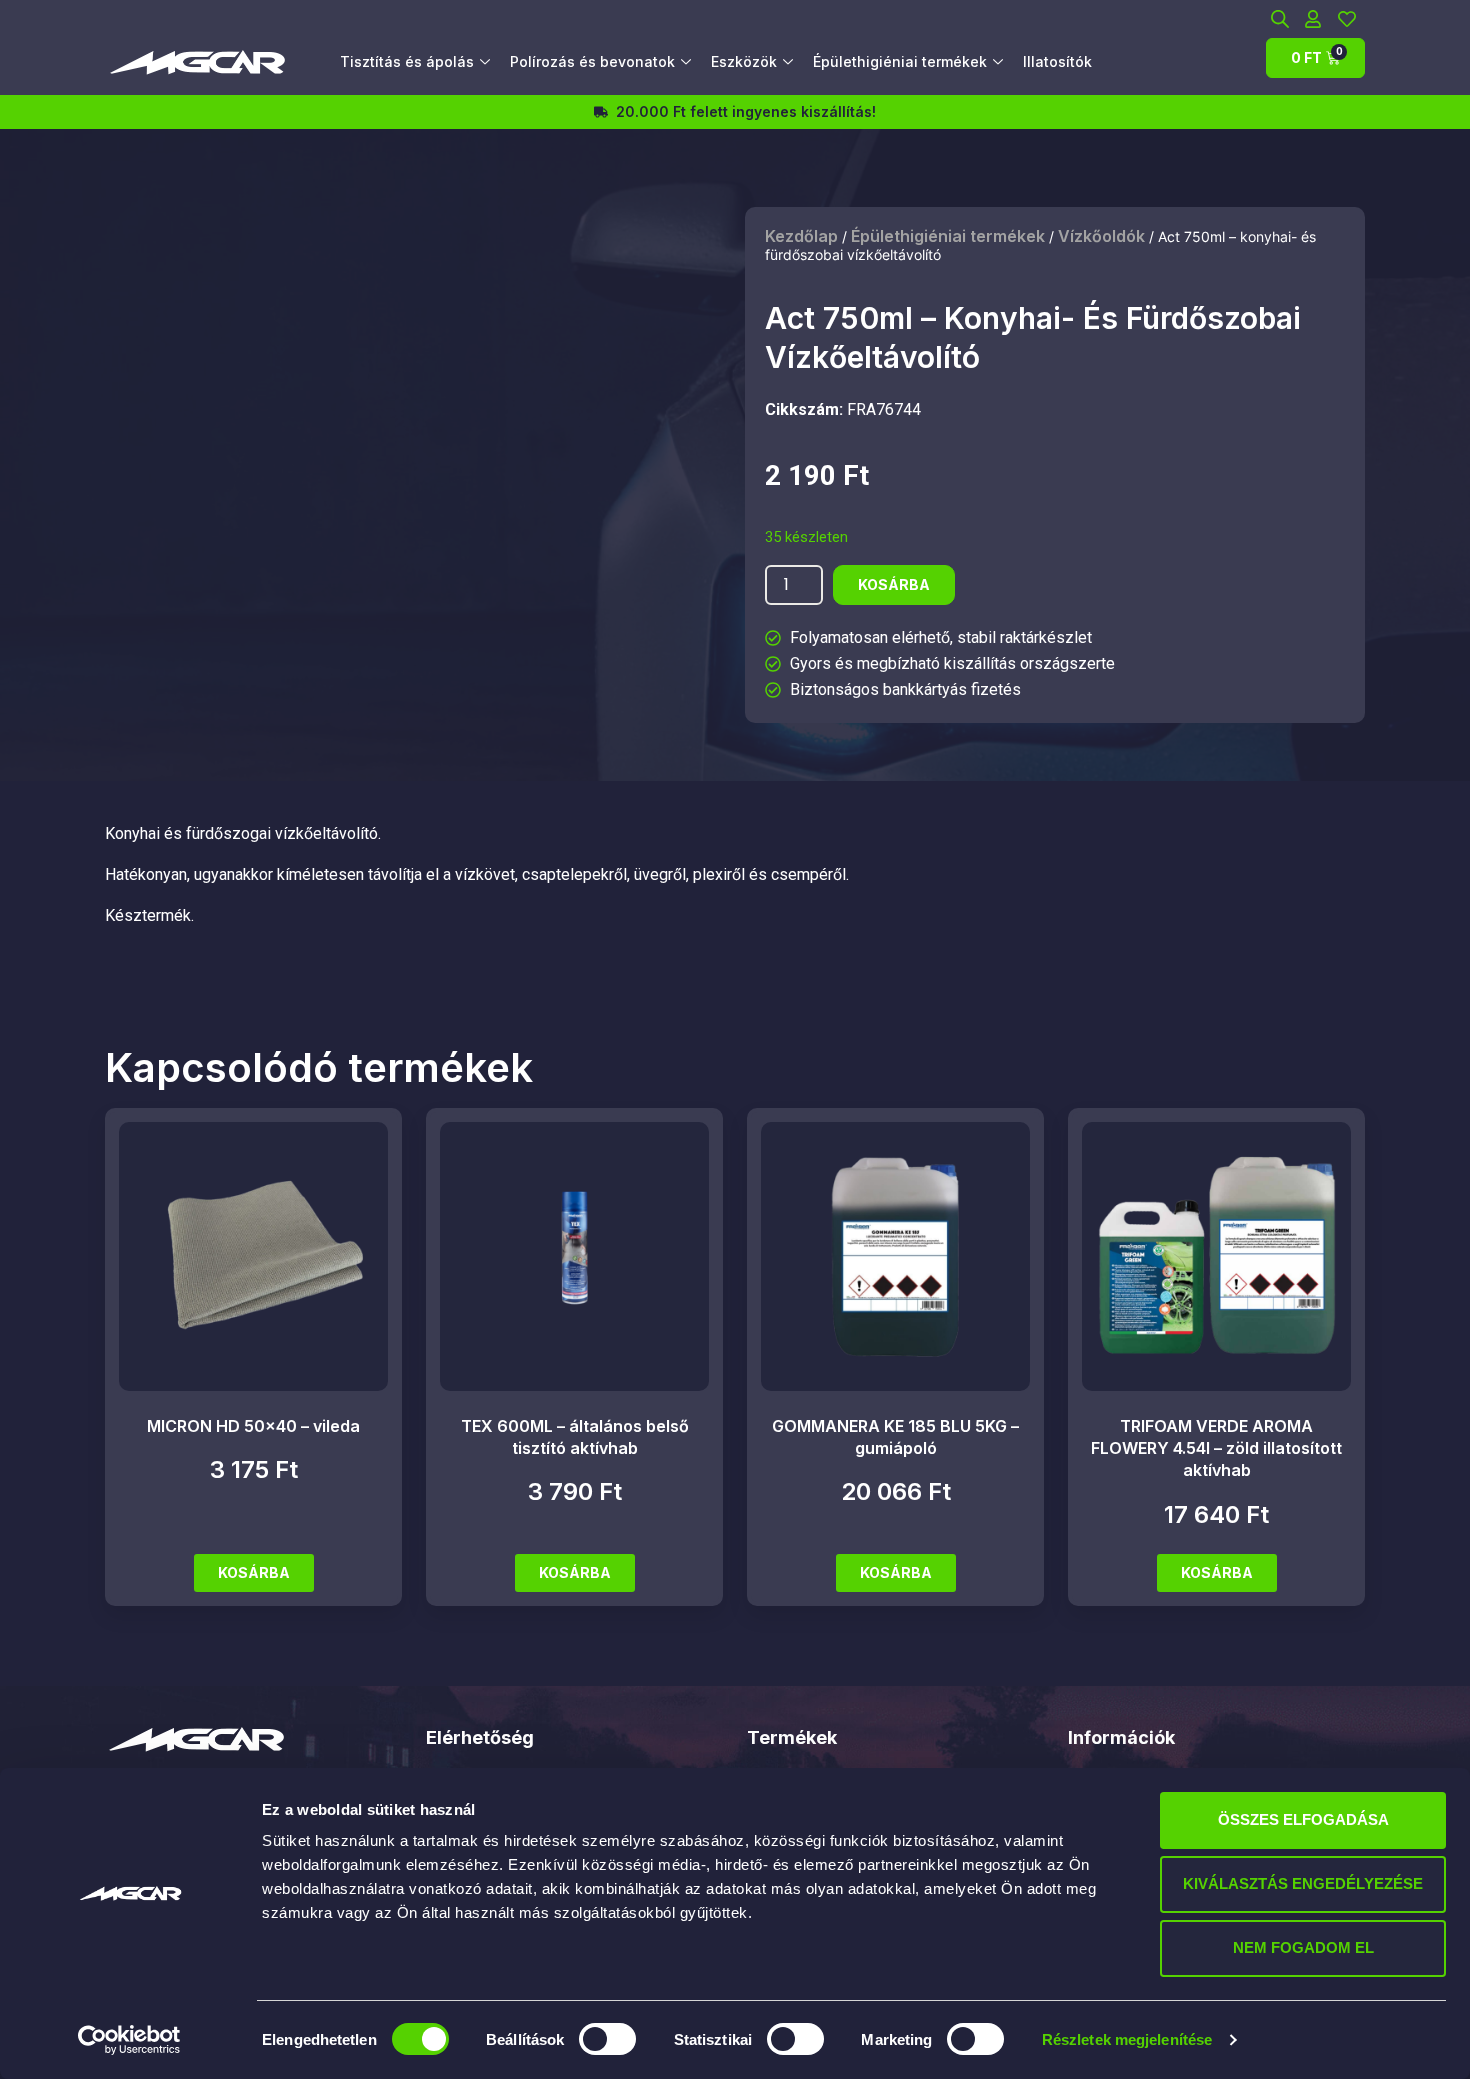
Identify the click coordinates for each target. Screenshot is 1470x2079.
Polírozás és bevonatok (592, 61)
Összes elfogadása (1303, 1819)
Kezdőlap (801, 236)
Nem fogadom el (1303, 1947)
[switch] (607, 2039)
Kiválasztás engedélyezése (1303, 1883)
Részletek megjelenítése (1127, 2039)
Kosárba (894, 584)
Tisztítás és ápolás (407, 61)
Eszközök (744, 61)
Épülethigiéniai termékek (900, 61)
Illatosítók (1057, 61)
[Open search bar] (1280, 18)
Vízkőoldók (1101, 236)
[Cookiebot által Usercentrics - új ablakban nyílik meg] (129, 2040)
